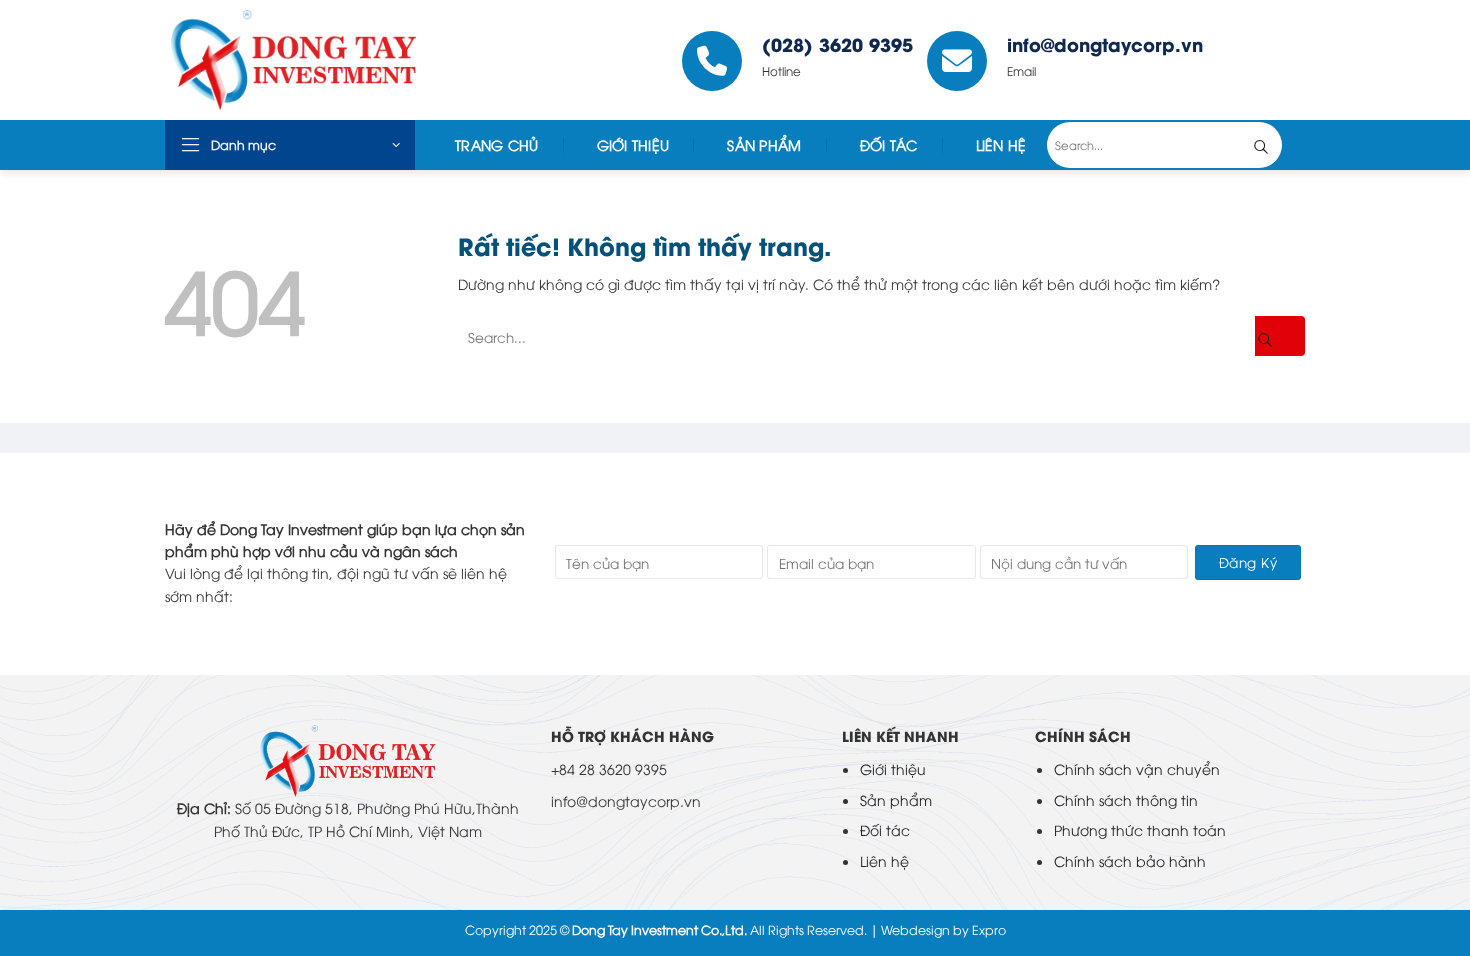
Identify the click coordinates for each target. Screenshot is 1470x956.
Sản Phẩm (764, 144)
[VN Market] (313, 60)
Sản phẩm (896, 799)
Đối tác (889, 144)
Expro (989, 929)
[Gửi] (1276, 145)
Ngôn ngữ (1261, 60)
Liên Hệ (1001, 144)
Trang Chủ (497, 144)
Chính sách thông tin (1126, 799)
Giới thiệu (893, 768)
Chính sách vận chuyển (1137, 768)
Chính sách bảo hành (1130, 860)
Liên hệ (884, 860)
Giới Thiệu (633, 144)
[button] (290, 145)
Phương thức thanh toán (1140, 829)
